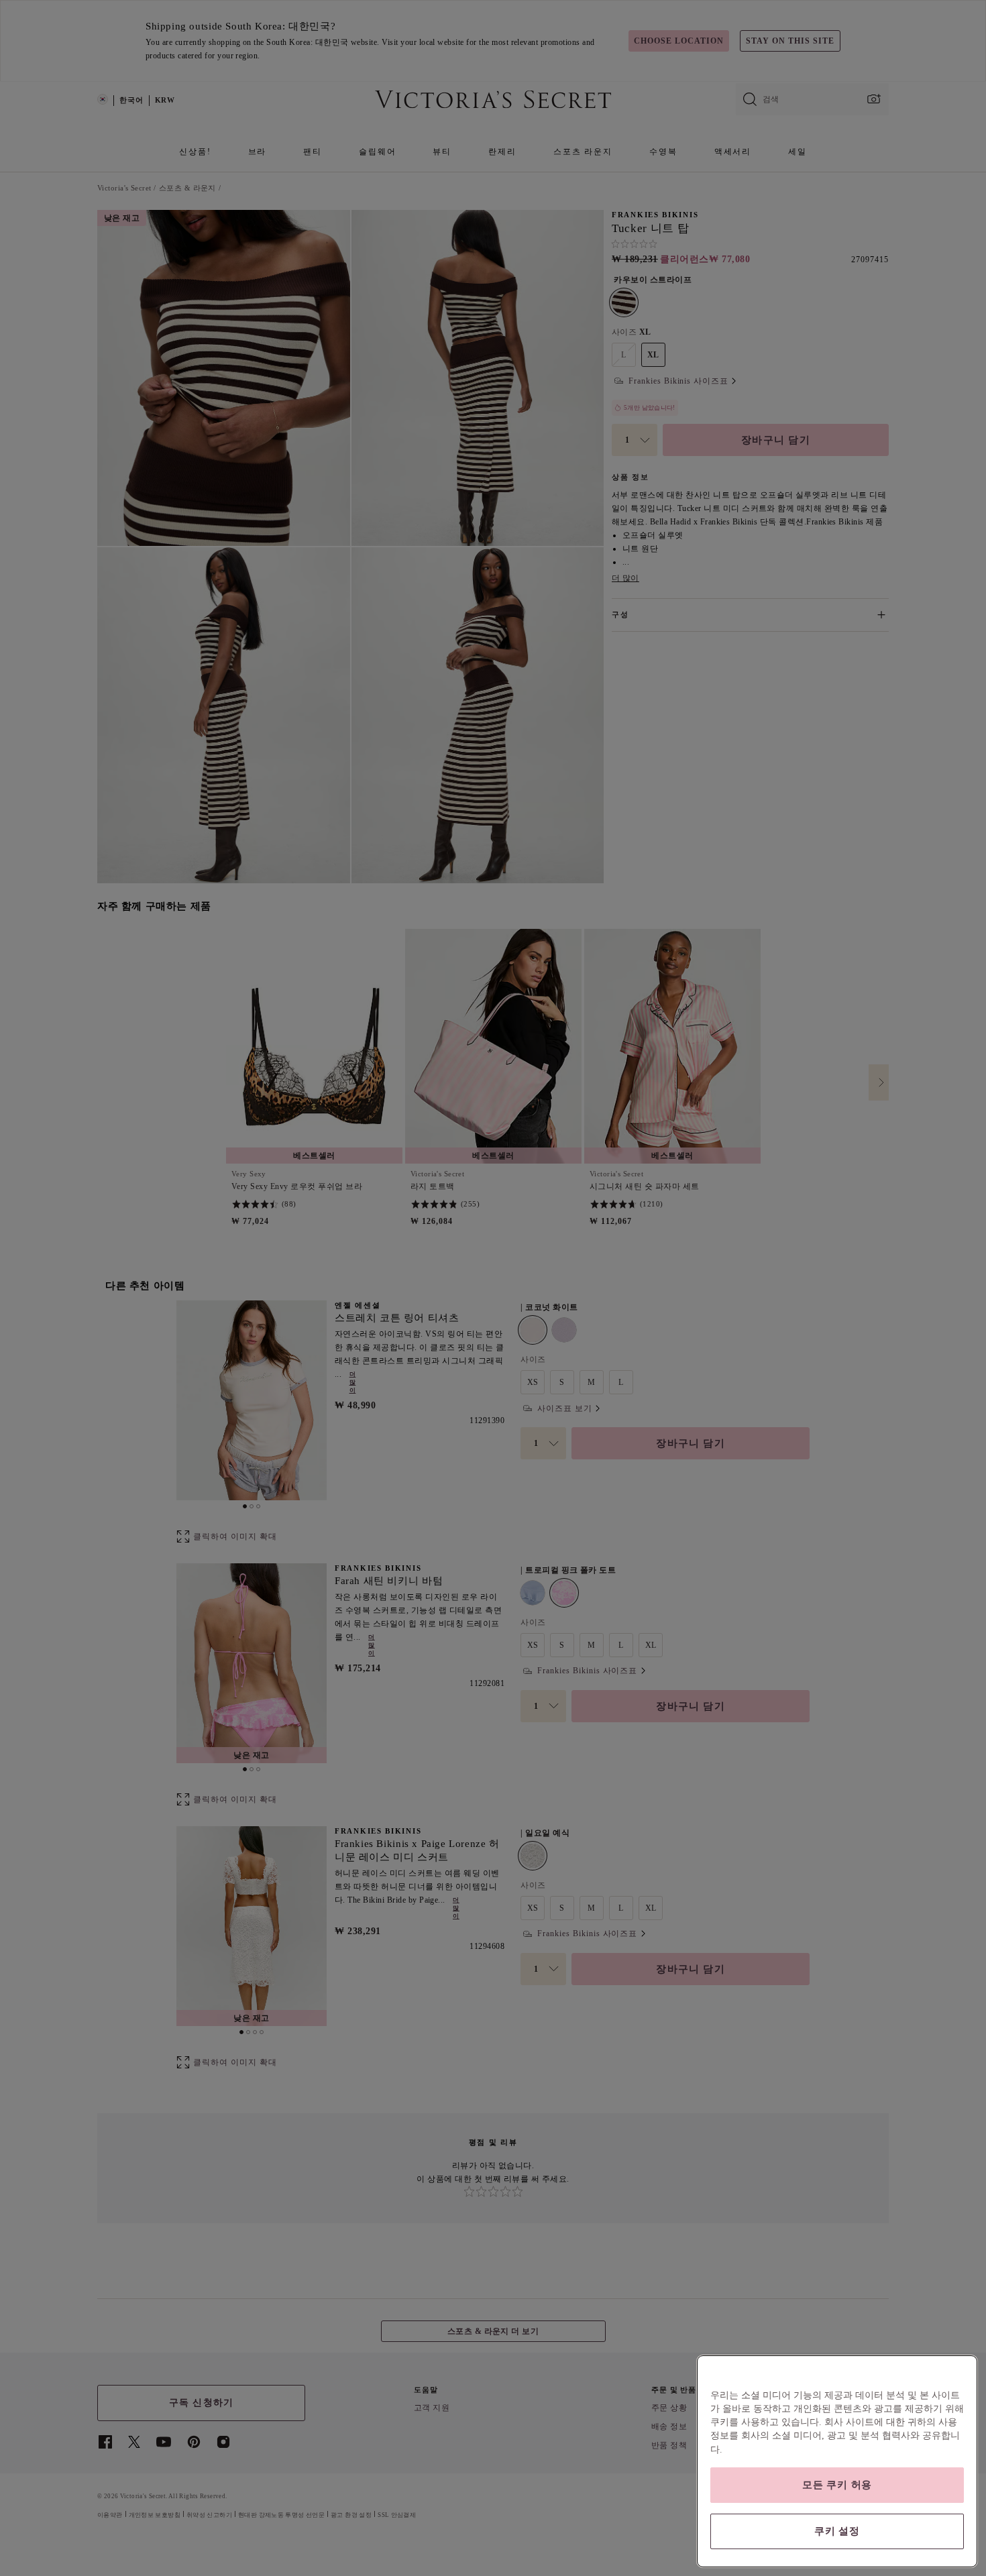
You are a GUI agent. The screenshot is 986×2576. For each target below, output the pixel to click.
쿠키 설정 (837, 2531)
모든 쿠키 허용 (837, 2485)
